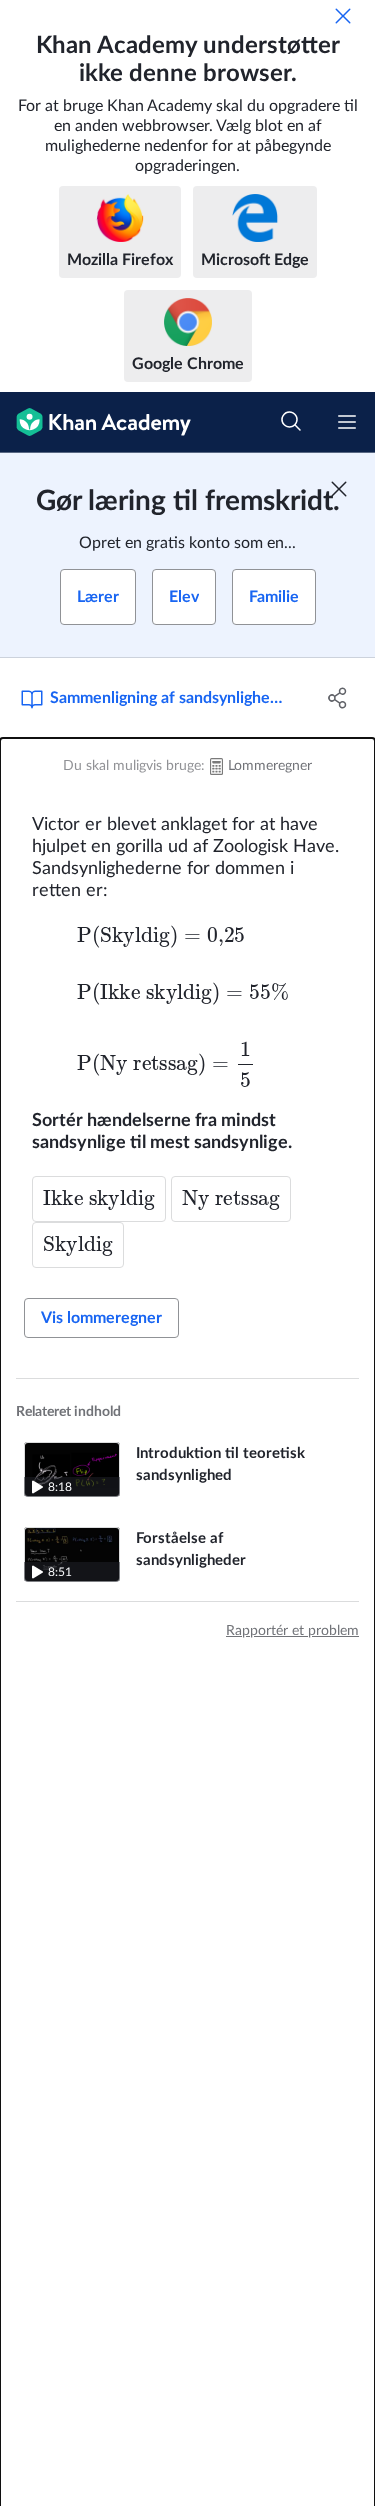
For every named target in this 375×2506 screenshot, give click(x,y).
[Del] (338, 698)
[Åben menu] (347, 422)
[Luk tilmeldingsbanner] (339, 489)
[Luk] (343, 16)
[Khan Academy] (95, 422)
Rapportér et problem (292, 1631)
